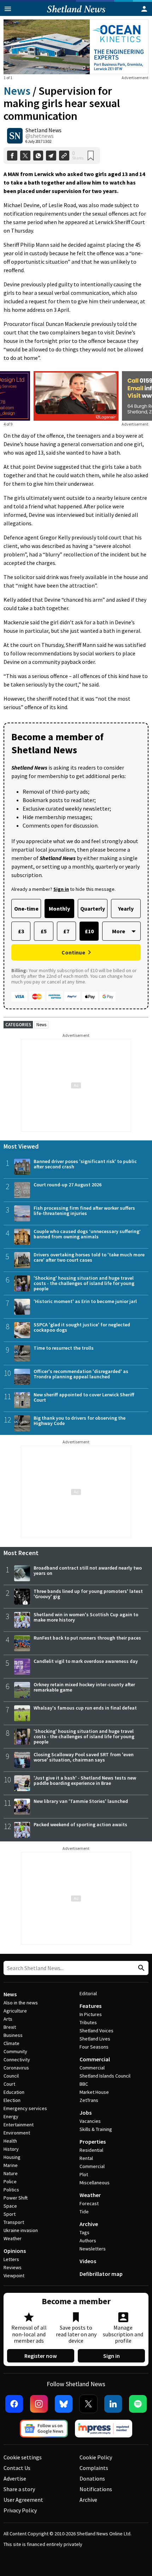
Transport (14, 2222)
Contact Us (17, 2468)
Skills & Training (96, 2129)
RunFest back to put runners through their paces (87, 1638)
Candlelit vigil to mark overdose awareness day (86, 1661)
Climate (11, 2043)
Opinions (15, 2251)
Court (9, 2084)
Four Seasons (94, 2047)
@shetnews (40, 136)
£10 (89, 931)
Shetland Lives (95, 2039)
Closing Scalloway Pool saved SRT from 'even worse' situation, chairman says (84, 1757)
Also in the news (21, 2003)
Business (13, 2035)
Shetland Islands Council (105, 2076)
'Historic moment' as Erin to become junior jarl (85, 1301)
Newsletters (93, 2249)
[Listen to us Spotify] (138, 2404)
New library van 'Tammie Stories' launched (81, 1801)
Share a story (19, 2489)
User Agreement (23, 2500)
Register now (41, 2356)
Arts (8, 2019)
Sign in (112, 2356)
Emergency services (25, 2108)
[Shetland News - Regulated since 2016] (104, 2429)
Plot (84, 2174)
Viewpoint (14, 2276)
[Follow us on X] (88, 2404)
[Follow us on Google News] (44, 2429)
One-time (26, 909)
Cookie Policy (96, 2457)
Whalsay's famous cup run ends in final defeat (85, 1708)
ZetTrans (89, 2100)
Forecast (89, 2203)
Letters (11, 2259)
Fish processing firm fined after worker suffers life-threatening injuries (84, 1211)
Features (90, 2006)
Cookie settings (23, 2457)
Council (11, 2076)
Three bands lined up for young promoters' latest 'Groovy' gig (88, 1594)
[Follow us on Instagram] (39, 2404)
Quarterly (93, 909)
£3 (21, 931)
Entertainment (19, 2125)
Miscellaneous (95, 2183)
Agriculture (15, 2011)
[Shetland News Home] (76, 14)
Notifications (96, 2489)
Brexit (10, 2027)
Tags (84, 2232)
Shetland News (43, 130)
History (11, 2149)
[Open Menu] (8, 9)
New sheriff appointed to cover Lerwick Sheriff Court (84, 1397)
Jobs (86, 2113)
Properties (93, 2142)
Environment (17, 2133)
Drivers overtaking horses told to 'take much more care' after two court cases (89, 1257)
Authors (88, 2241)
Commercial (95, 2059)
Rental (86, 2158)
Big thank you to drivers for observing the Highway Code (80, 1421)
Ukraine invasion (21, 2230)
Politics (11, 2190)
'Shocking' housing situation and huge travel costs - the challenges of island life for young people (84, 1283)
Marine (11, 2165)
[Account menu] (144, 9)
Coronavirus (16, 2068)
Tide (84, 2212)
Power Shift (16, 2198)
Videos (88, 2261)
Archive (89, 2224)
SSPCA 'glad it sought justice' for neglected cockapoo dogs (82, 1327)
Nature (11, 2173)
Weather (13, 2238)
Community (15, 2051)
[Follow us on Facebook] (14, 2404)
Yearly (126, 909)
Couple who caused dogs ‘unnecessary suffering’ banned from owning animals (87, 1234)
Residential (91, 2150)
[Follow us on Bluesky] (64, 2404)
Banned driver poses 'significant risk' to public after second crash (85, 1164)
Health (10, 2141)
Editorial (88, 1993)
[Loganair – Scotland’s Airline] (76, 396)
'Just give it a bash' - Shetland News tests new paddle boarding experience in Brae (85, 1780)
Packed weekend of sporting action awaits (80, 1824)
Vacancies (90, 2121)
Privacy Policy (20, 2510)
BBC (84, 2084)
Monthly (59, 909)
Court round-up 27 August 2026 (68, 1185)
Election (12, 2100)
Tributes (88, 2022)
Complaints (94, 2468)
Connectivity (17, 2060)
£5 (44, 931)
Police (10, 2181)
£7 (66, 931)
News (17, 91)
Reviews (13, 2267)
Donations (92, 2478)
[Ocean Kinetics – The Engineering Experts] (76, 47)
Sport (10, 2214)
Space (10, 2206)
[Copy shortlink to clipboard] (64, 156)
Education (14, 2092)
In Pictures (91, 2014)
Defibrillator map (101, 2274)
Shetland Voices (97, 2031)
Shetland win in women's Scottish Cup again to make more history (86, 1617)
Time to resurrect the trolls (64, 1348)
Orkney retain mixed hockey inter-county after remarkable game (84, 1687)
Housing (12, 2157)
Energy (11, 2116)
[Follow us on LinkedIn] (113, 2404)
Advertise (15, 2478)
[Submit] (140, 1968)
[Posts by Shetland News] (15, 136)
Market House (94, 2092)
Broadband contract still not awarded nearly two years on (88, 1570)
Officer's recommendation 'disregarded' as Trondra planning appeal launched (81, 1374)
